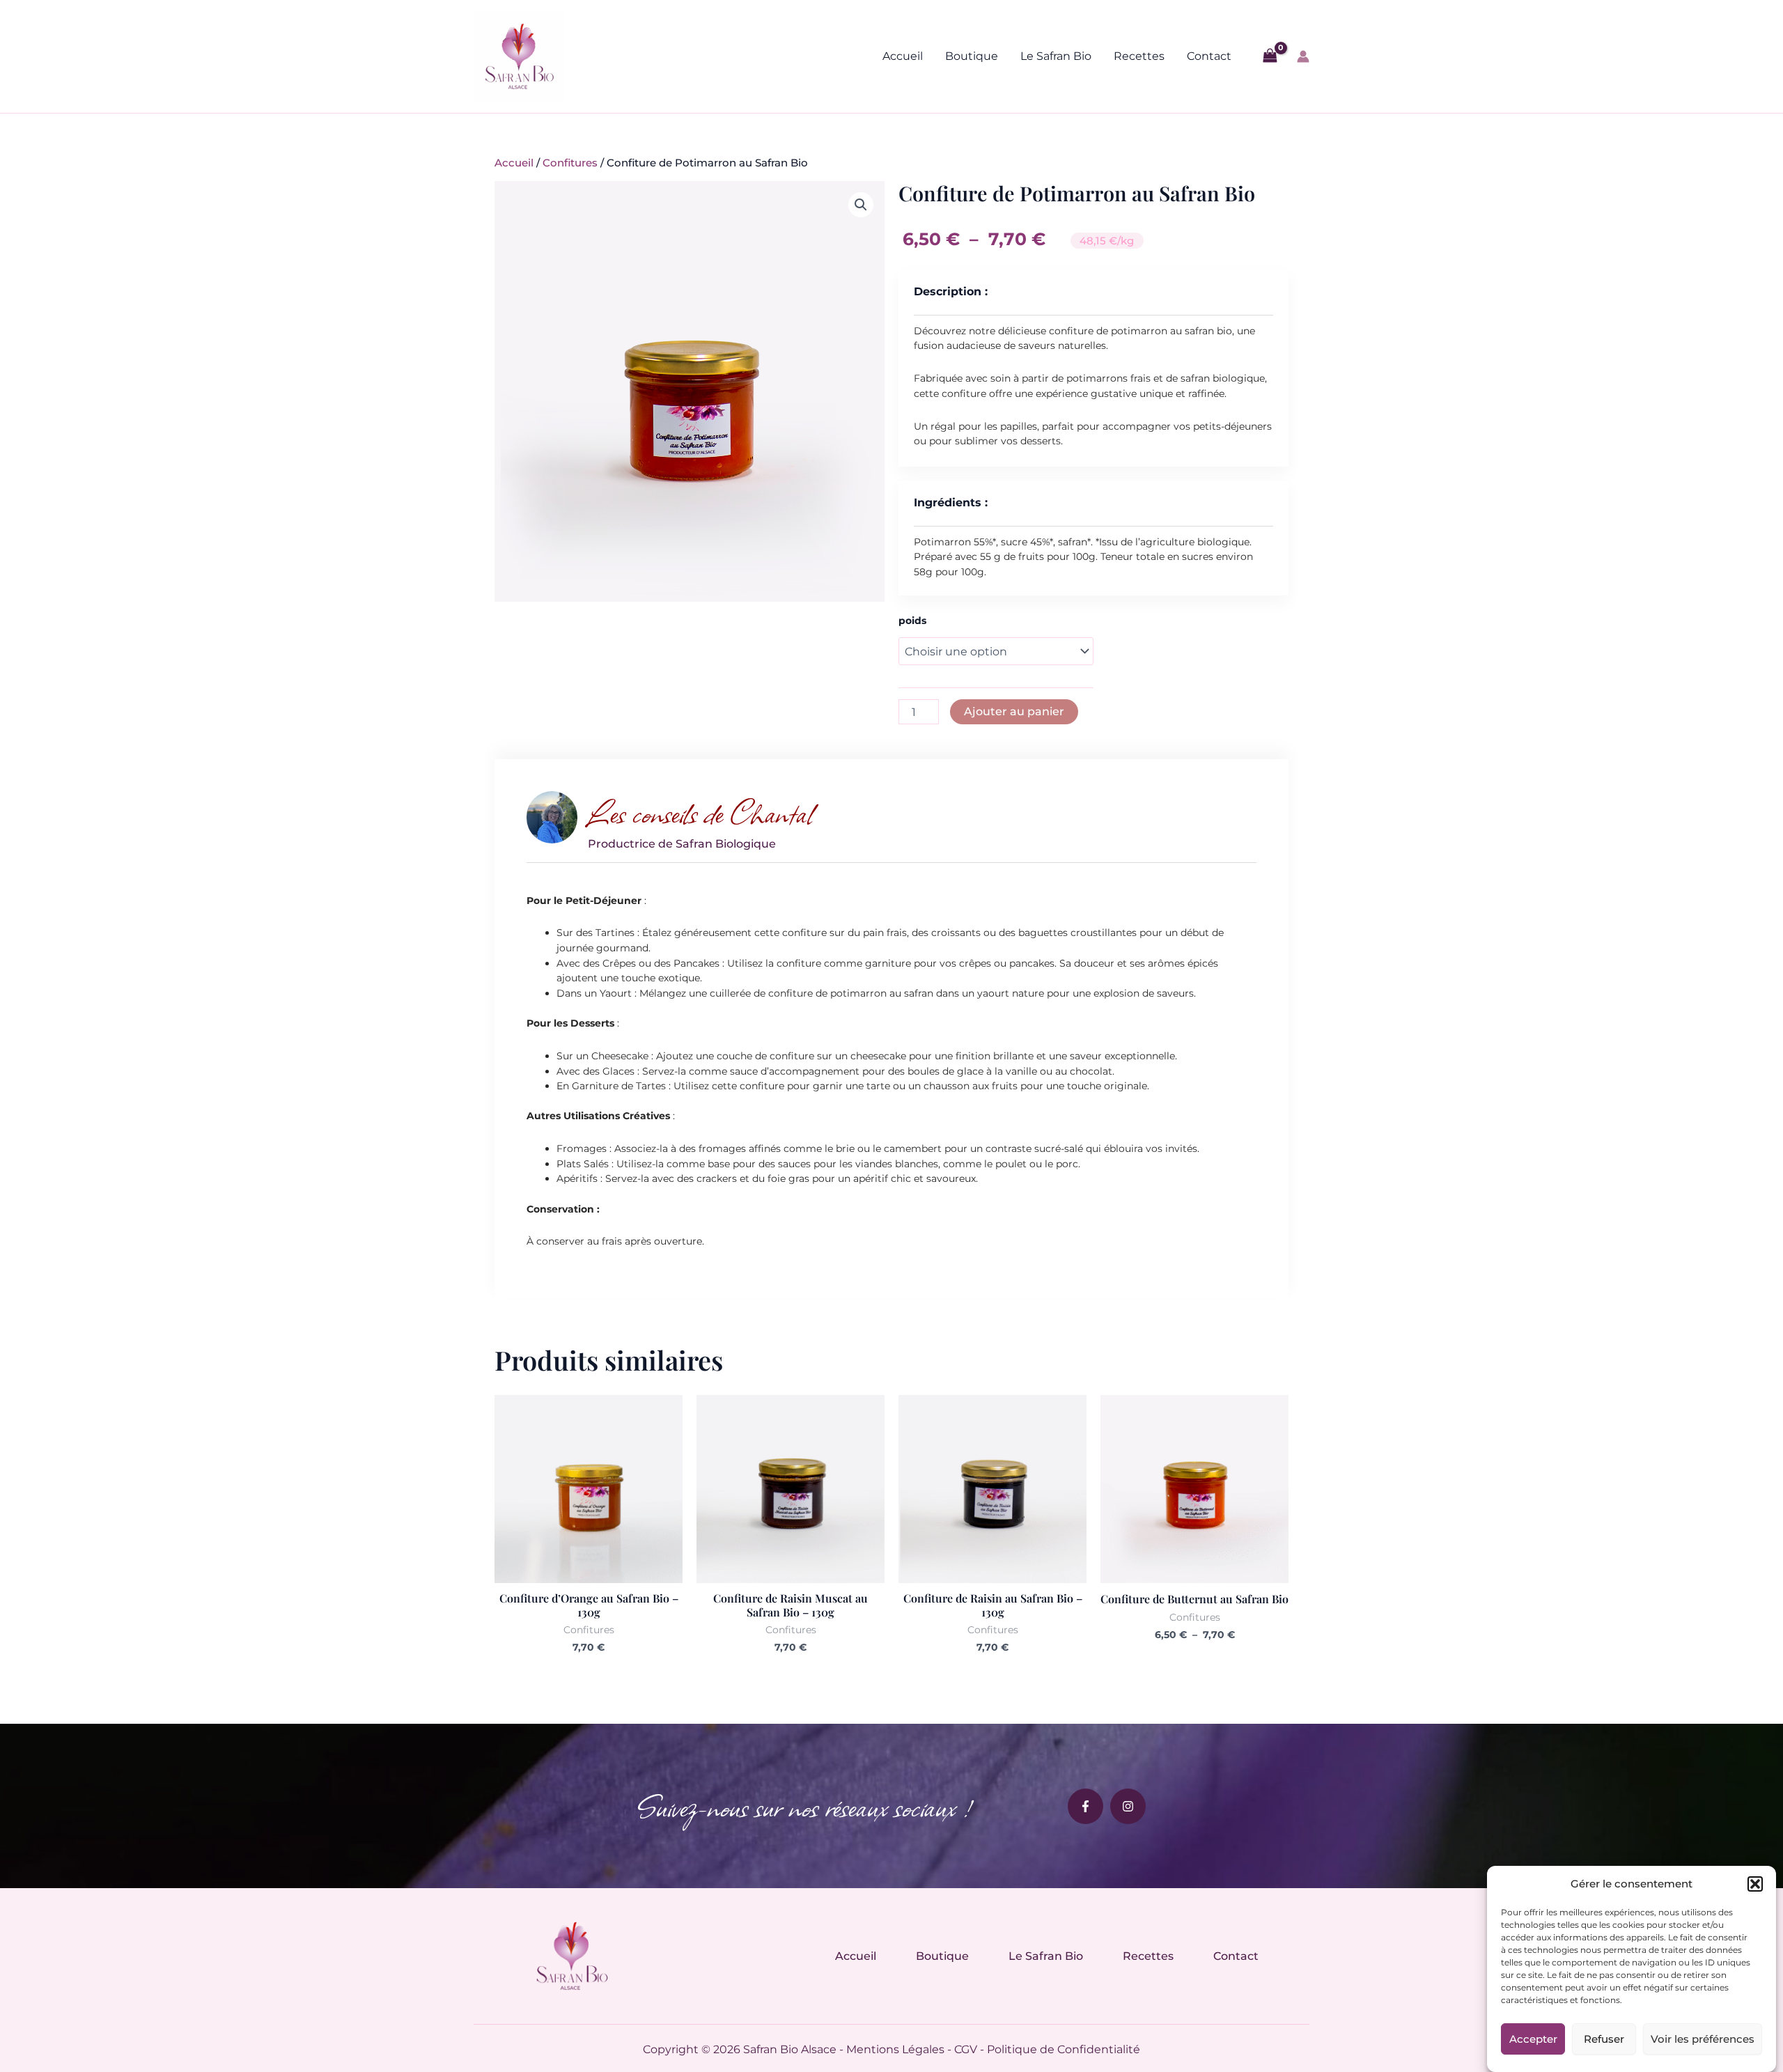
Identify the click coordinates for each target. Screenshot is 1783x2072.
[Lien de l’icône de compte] (1303, 56)
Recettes (1139, 56)
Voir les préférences (1703, 2039)
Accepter (1533, 2039)
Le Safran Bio (1056, 56)
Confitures (570, 163)
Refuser (1604, 2039)
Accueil (903, 56)
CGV (966, 2049)
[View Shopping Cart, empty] (1270, 56)
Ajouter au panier (1014, 711)
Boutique (972, 56)
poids (912, 621)
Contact (1209, 56)
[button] (1755, 1884)
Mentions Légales (895, 2049)
